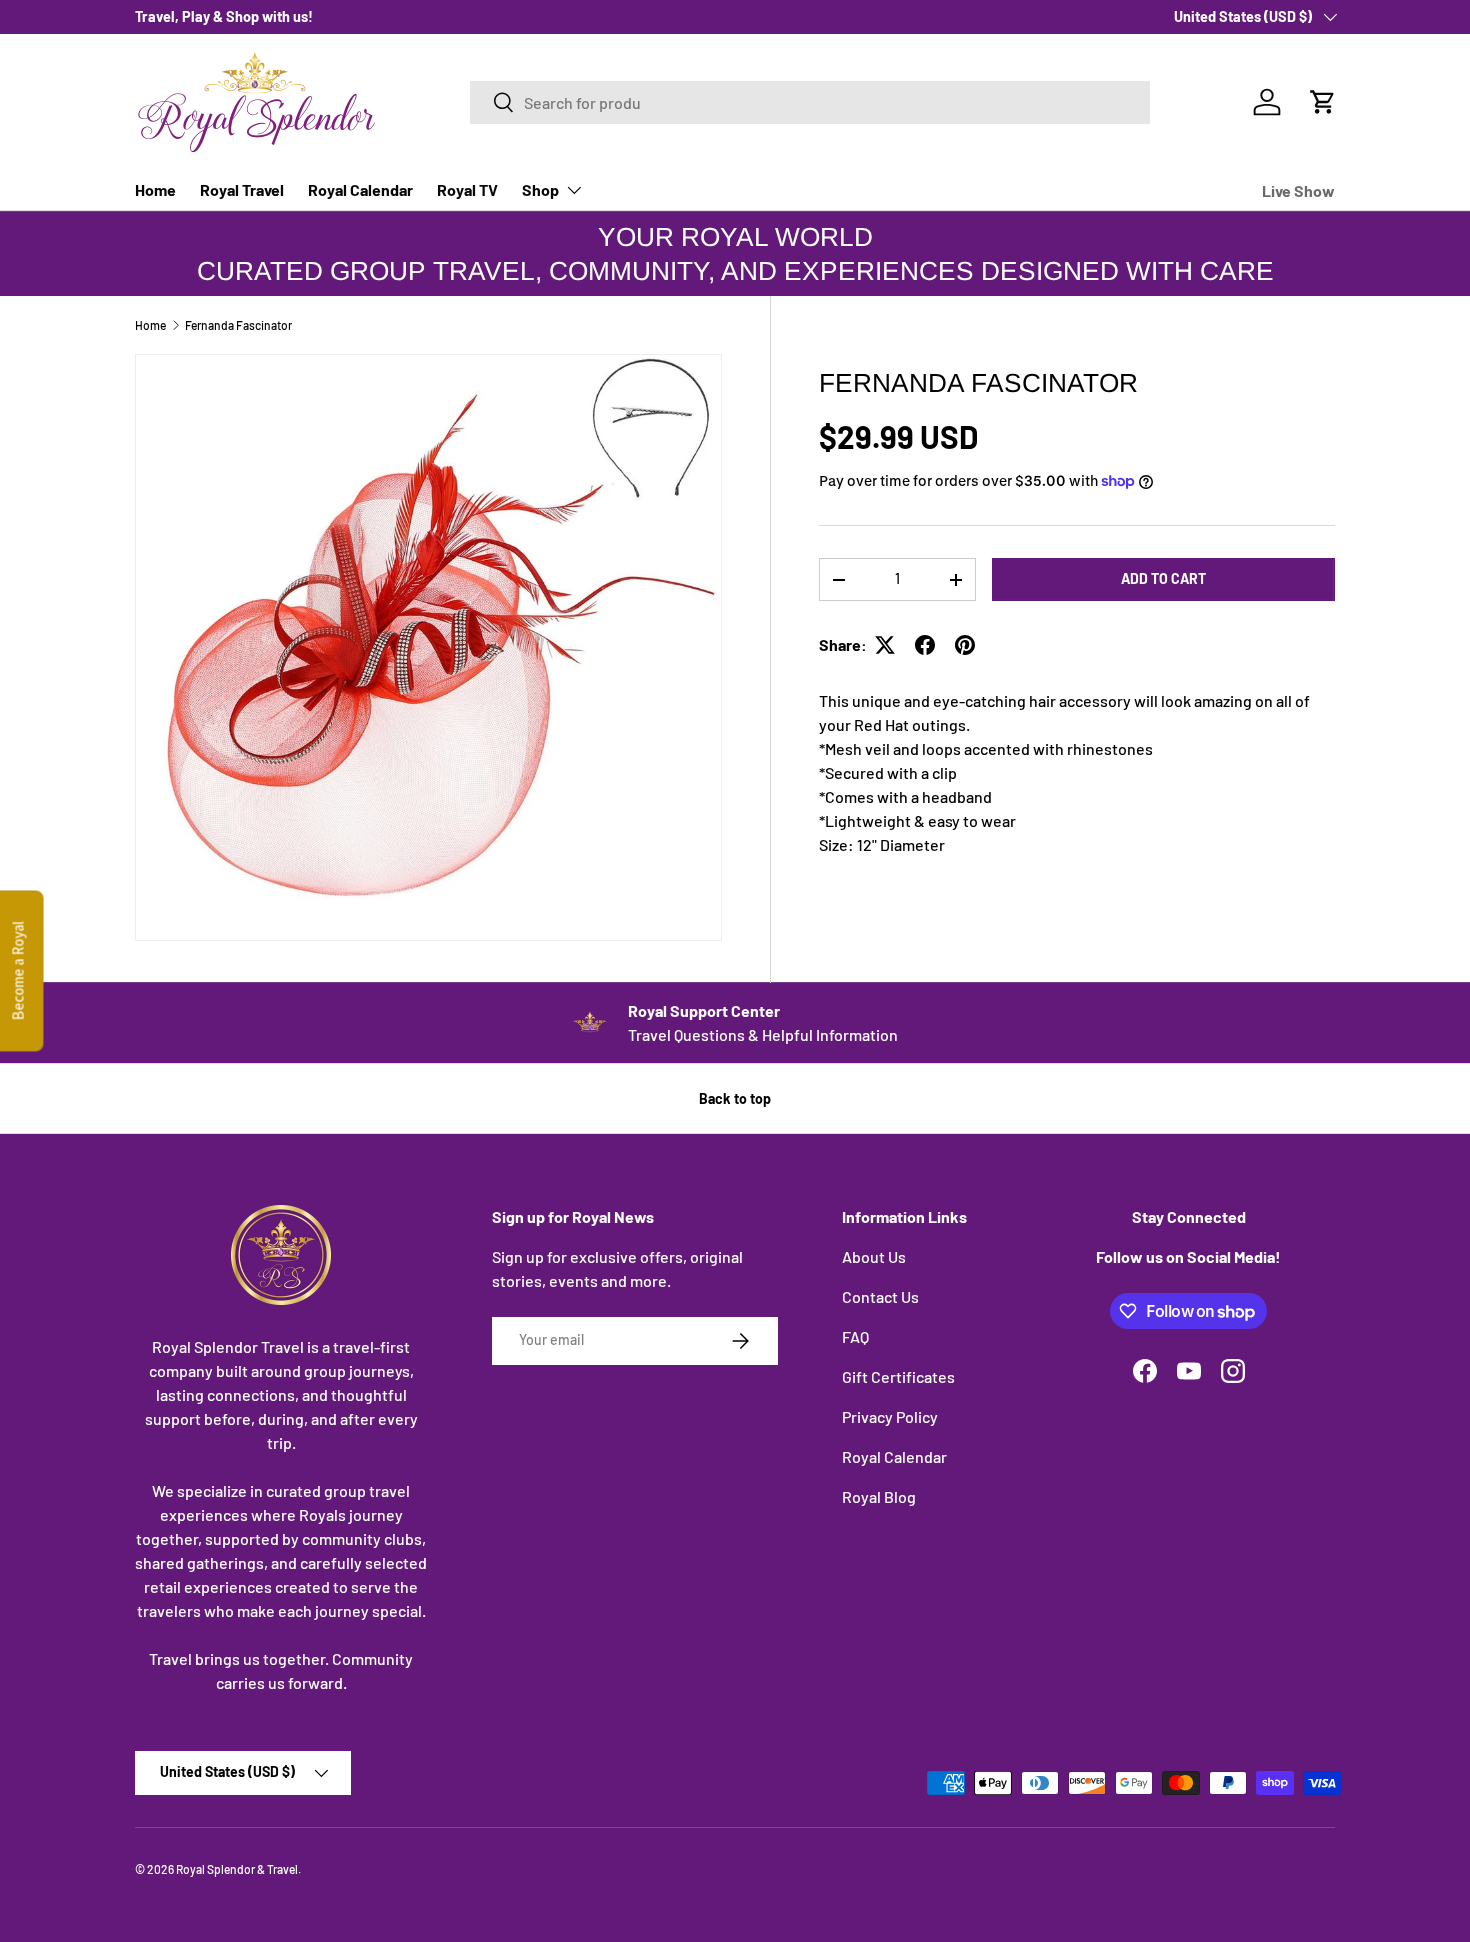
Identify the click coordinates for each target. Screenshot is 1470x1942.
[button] (1323, 102)
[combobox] (810, 102)
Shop (540, 189)
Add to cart (1163, 578)
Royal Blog (879, 1496)
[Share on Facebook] (925, 645)
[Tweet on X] (885, 645)
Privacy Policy (890, 1416)
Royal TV (467, 189)
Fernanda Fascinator (238, 325)
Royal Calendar (360, 189)
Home (155, 189)
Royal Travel (242, 189)
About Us (874, 1256)
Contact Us (880, 1296)
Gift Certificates (898, 1376)
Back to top (735, 1098)
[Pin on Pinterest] (965, 645)
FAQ (855, 1336)
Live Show (1298, 190)
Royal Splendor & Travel (237, 1869)
